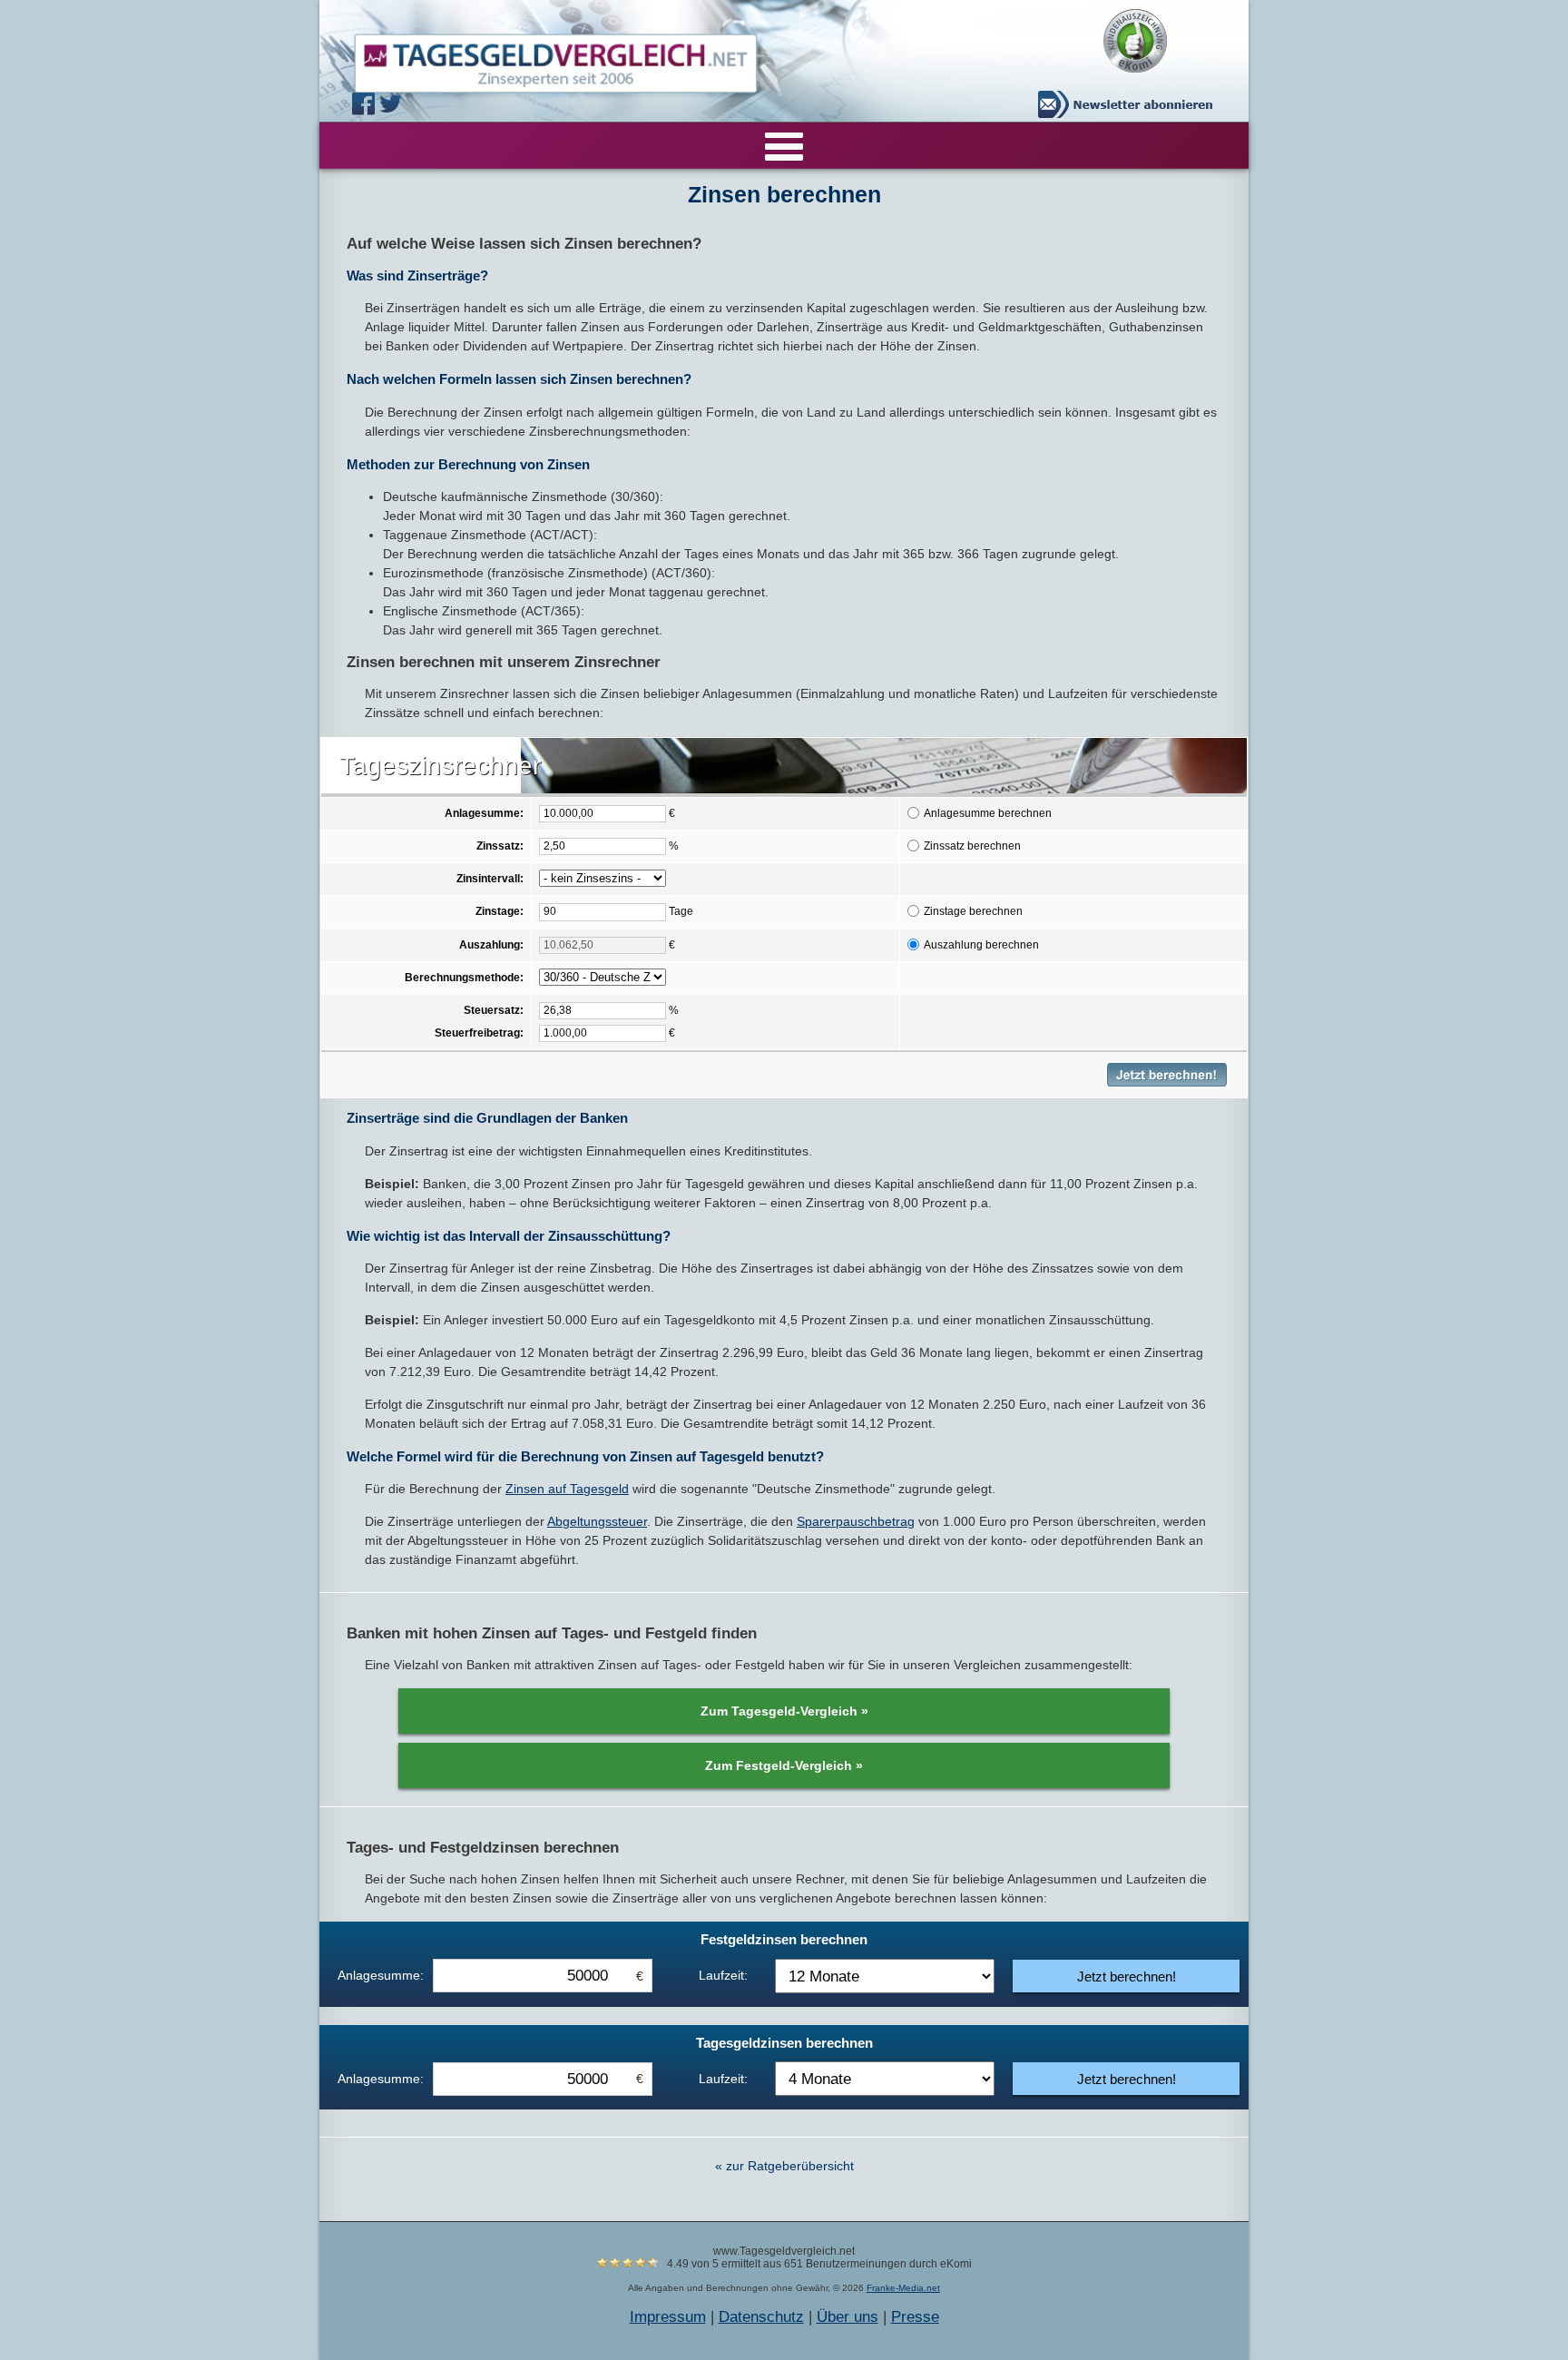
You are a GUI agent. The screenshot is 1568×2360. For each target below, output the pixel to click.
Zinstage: (500, 911)
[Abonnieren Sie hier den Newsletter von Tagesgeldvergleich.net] (1130, 104)
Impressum (668, 2317)
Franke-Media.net (903, 2288)
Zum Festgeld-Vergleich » (784, 1765)
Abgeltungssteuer (597, 1521)
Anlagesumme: (484, 813)
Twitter (393, 104)
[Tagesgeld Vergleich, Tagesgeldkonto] (534, 59)
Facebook (366, 104)
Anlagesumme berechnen (988, 813)
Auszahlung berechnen (981, 944)
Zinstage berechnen (973, 911)
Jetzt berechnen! (1127, 1976)
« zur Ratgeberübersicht (784, 2166)
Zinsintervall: (490, 879)
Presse (915, 2317)
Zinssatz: (500, 846)
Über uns (848, 2317)
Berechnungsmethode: (464, 978)
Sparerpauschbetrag (856, 1521)
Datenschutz (761, 2317)
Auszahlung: (491, 944)
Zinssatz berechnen (972, 846)
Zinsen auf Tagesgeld (567, 1489)
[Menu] (784, 145)
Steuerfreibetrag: (479, 1033)
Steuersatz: (494, 1010)
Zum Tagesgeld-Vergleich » (784, 1711)
